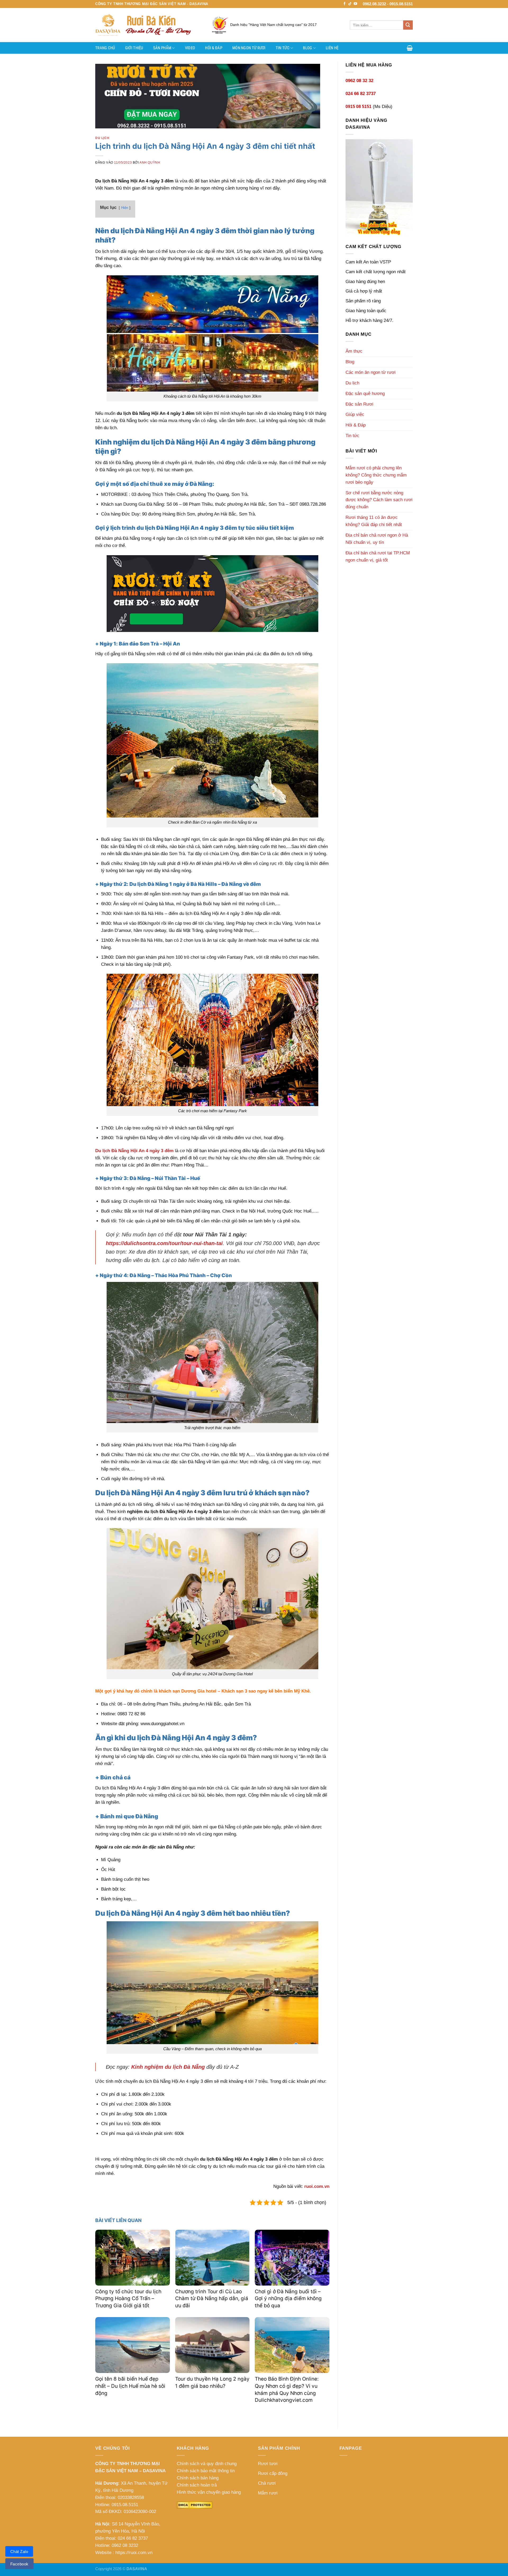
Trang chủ (105, 48)
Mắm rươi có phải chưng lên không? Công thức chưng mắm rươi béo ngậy (376, 475)
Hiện (125, 208)
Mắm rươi (268, 2493)
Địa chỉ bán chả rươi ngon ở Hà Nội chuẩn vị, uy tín (377, 539)
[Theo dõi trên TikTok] (350, 4)
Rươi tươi (268, 2464)
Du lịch (102, 138)
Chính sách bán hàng (198, 2478)
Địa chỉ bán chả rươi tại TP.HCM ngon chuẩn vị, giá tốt (378, 557)
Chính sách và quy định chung (207, 2464)
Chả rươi (267, 2483)
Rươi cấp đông (273, 2473)
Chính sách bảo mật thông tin (206, 2471)
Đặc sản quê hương (365, 394)
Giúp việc (355, 414)
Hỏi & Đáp (214, 48)
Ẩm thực (354, 351)
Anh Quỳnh (150, 162)
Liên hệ (332, 48)
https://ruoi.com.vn (134, 2553)
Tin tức (283, 48)
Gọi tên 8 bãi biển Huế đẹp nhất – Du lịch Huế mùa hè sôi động (130, 2386)
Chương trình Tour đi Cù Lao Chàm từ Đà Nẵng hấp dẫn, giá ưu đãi (212, 2299)
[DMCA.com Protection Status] (195, 2505)
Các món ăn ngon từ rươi (371, 372)
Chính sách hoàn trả (197, 2485)
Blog (307, 48)
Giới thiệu (134, 48)
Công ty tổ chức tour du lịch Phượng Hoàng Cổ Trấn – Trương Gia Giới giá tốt (128, 2299)
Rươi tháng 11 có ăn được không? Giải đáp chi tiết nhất (374, 521)
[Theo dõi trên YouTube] (355, 4)
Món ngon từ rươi (249, 48)
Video (190, 48)
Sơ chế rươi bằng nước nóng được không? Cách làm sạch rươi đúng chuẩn (379, 500)
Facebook (19, 2564)
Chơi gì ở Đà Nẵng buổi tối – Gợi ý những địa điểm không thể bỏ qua (288, 2299)
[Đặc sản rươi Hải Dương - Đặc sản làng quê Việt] (148, 25)
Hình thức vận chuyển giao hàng (209, 2492)
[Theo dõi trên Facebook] (345, 4)
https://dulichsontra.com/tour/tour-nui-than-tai (164, 1243)
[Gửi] (408, 25)
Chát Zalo (19, 2552)
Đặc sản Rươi (359, 404)
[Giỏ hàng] (410, 48)
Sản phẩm (162, 48)
